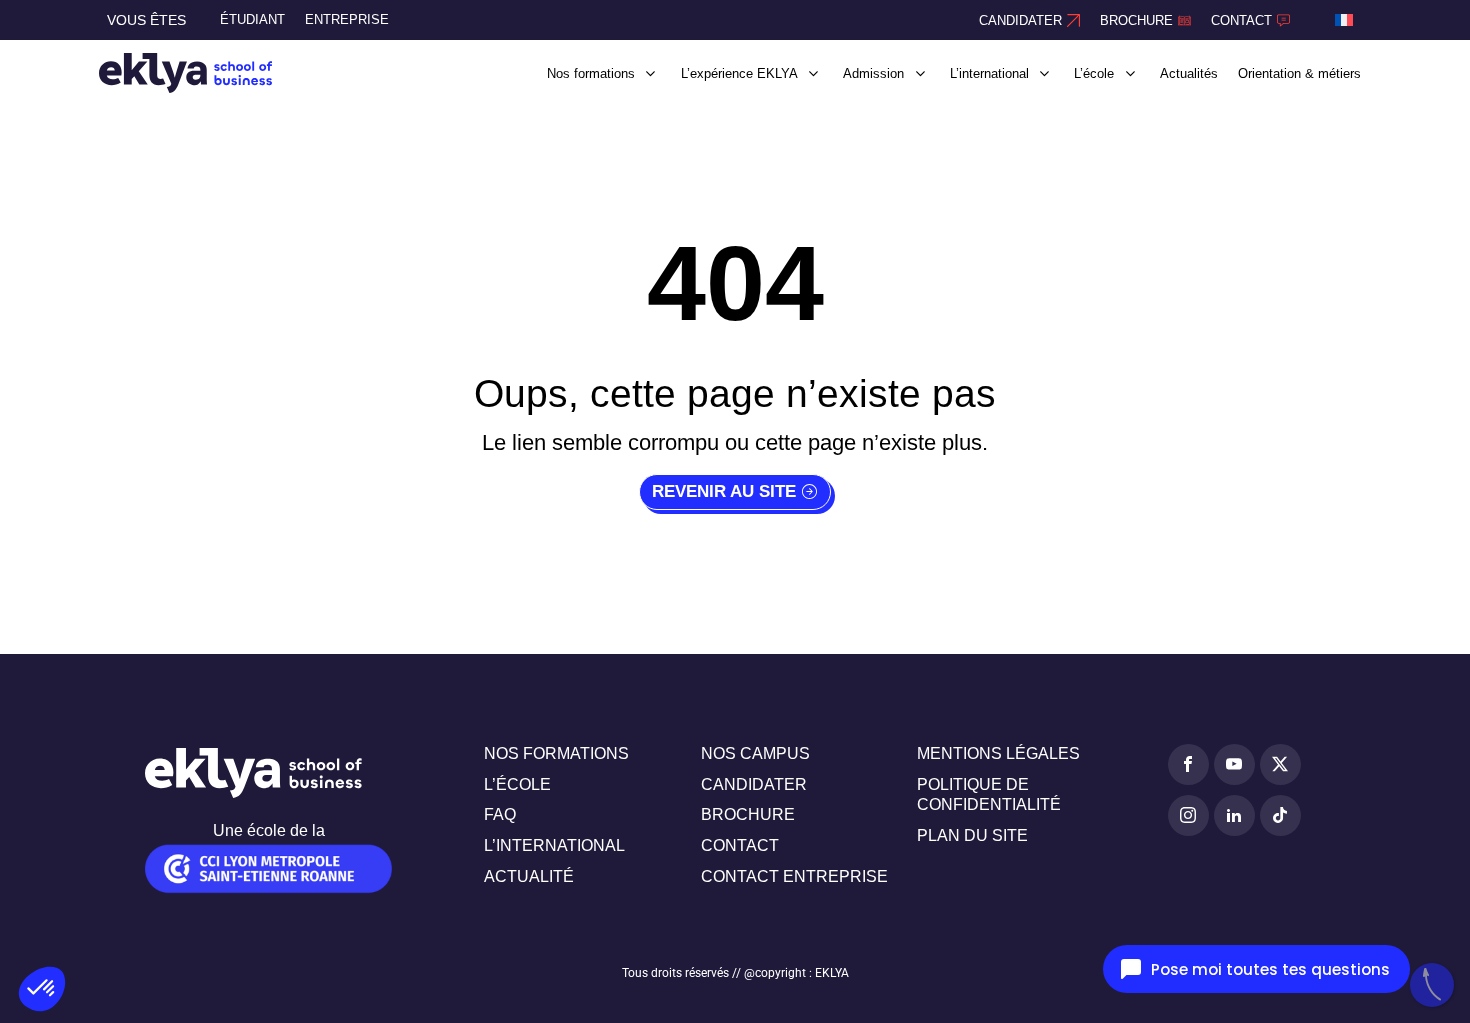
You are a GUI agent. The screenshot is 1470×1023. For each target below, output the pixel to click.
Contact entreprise (794, 876)
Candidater (754, 784)
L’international (554, 845)
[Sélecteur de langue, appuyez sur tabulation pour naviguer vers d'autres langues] (1344, 20)
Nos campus (755, 753)
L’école (517, 784)
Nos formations (556, 753)
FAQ (500, 814)
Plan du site (972, 835)
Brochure (748, 814)
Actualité (529, 876)
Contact (740, 845)
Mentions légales (998, 753)
